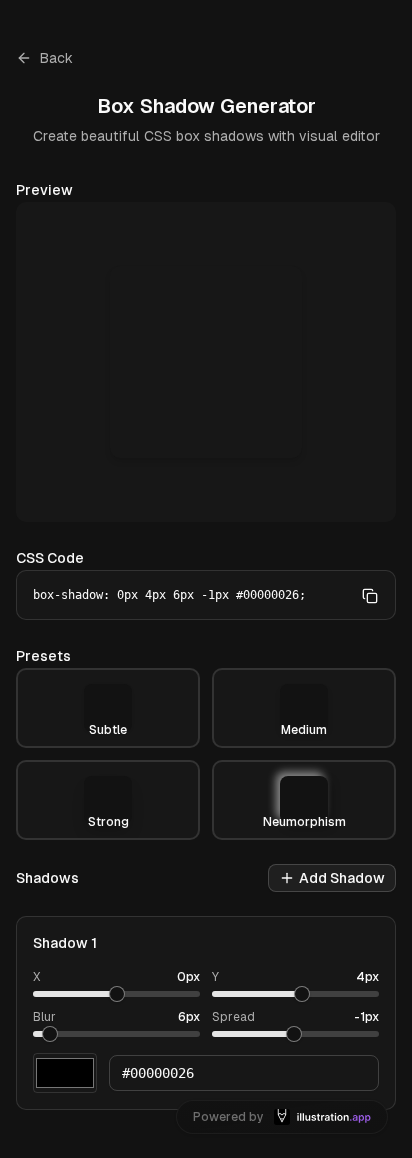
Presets (43, 656)
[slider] (117, 994)
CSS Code (50, 558)
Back (56, 58)
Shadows (47, 878)
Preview (44, 190)
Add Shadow (342, 878)
